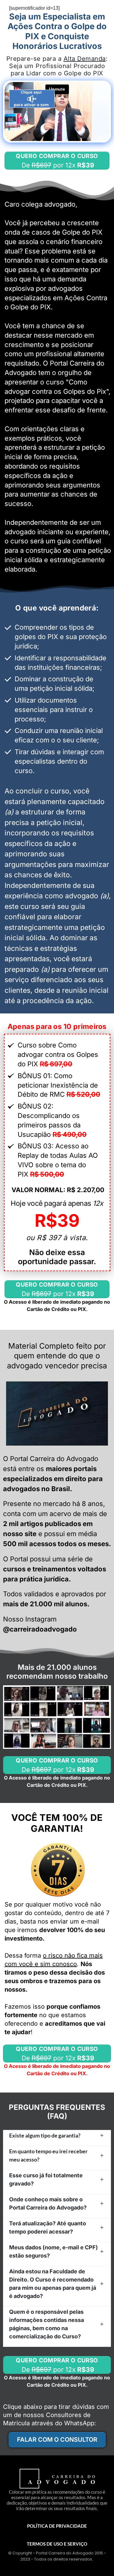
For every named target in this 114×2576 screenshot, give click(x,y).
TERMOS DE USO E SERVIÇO (57, 2544)
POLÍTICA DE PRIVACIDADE (57, 2526)
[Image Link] (57, 1414)
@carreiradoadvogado (40, 1629)
